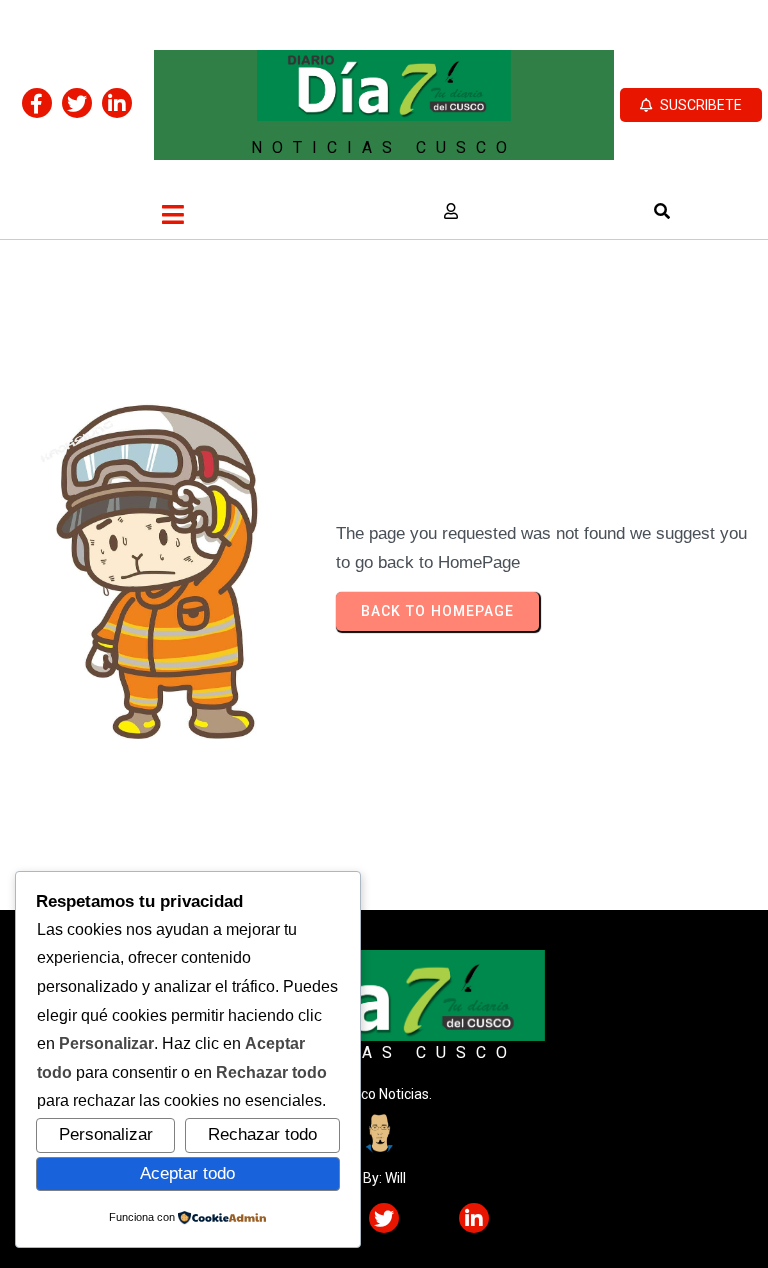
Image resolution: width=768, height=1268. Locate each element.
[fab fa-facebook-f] (37, 103)
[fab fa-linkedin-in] (117, 103)
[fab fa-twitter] (77, 103)
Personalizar (106, 1134)
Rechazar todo (262, 1134)
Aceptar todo (187, 1173)
